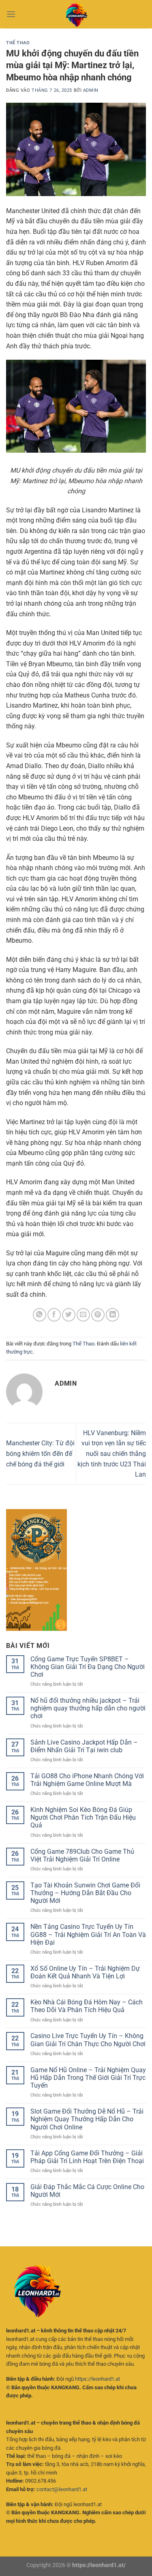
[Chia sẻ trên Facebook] (54, 1315)
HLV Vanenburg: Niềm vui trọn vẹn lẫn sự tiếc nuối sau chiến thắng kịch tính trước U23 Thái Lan (112, 1454)
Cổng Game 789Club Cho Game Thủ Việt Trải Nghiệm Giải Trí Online (82, 1855)
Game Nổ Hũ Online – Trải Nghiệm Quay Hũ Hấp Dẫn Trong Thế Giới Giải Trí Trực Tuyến (88, 2078)
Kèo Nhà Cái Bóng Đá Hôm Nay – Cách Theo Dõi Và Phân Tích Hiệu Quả (87, 2006)
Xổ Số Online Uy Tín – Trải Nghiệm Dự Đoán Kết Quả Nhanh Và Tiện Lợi (85, 1972)
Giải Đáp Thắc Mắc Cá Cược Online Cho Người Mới (87, 2191)
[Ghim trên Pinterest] (98, 1315)
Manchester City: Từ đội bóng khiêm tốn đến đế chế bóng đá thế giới (40, 1453)
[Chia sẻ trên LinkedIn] (112, 1315)
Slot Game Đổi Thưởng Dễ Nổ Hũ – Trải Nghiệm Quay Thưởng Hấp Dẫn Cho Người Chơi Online (87, 2119)
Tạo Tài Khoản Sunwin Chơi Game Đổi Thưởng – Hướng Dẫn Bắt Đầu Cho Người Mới (85, 1893)
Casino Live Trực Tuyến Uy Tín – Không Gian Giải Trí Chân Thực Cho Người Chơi (88, 2040)
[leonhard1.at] (76, 14)
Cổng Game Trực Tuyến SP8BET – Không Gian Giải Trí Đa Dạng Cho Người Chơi (88, 1667)
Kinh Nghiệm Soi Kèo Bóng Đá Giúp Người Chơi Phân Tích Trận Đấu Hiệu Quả (83, 1817)
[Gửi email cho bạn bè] (83, 1315)
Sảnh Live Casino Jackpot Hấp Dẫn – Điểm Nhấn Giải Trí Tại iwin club (84, 1746)
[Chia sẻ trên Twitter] (69, 1315)
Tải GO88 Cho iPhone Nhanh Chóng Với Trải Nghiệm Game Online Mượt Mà (87, 1780)
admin (91, 90)
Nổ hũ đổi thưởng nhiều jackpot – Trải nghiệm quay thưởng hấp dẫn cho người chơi (88, 1708)
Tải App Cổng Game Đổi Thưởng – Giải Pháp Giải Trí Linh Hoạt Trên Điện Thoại (87, 2157)
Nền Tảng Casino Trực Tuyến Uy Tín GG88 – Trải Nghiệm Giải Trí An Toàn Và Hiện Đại (88, 1934)
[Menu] (11, 14)
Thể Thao (18, 43)
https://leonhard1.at (97, 2379)
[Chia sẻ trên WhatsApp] (40, 1315)
